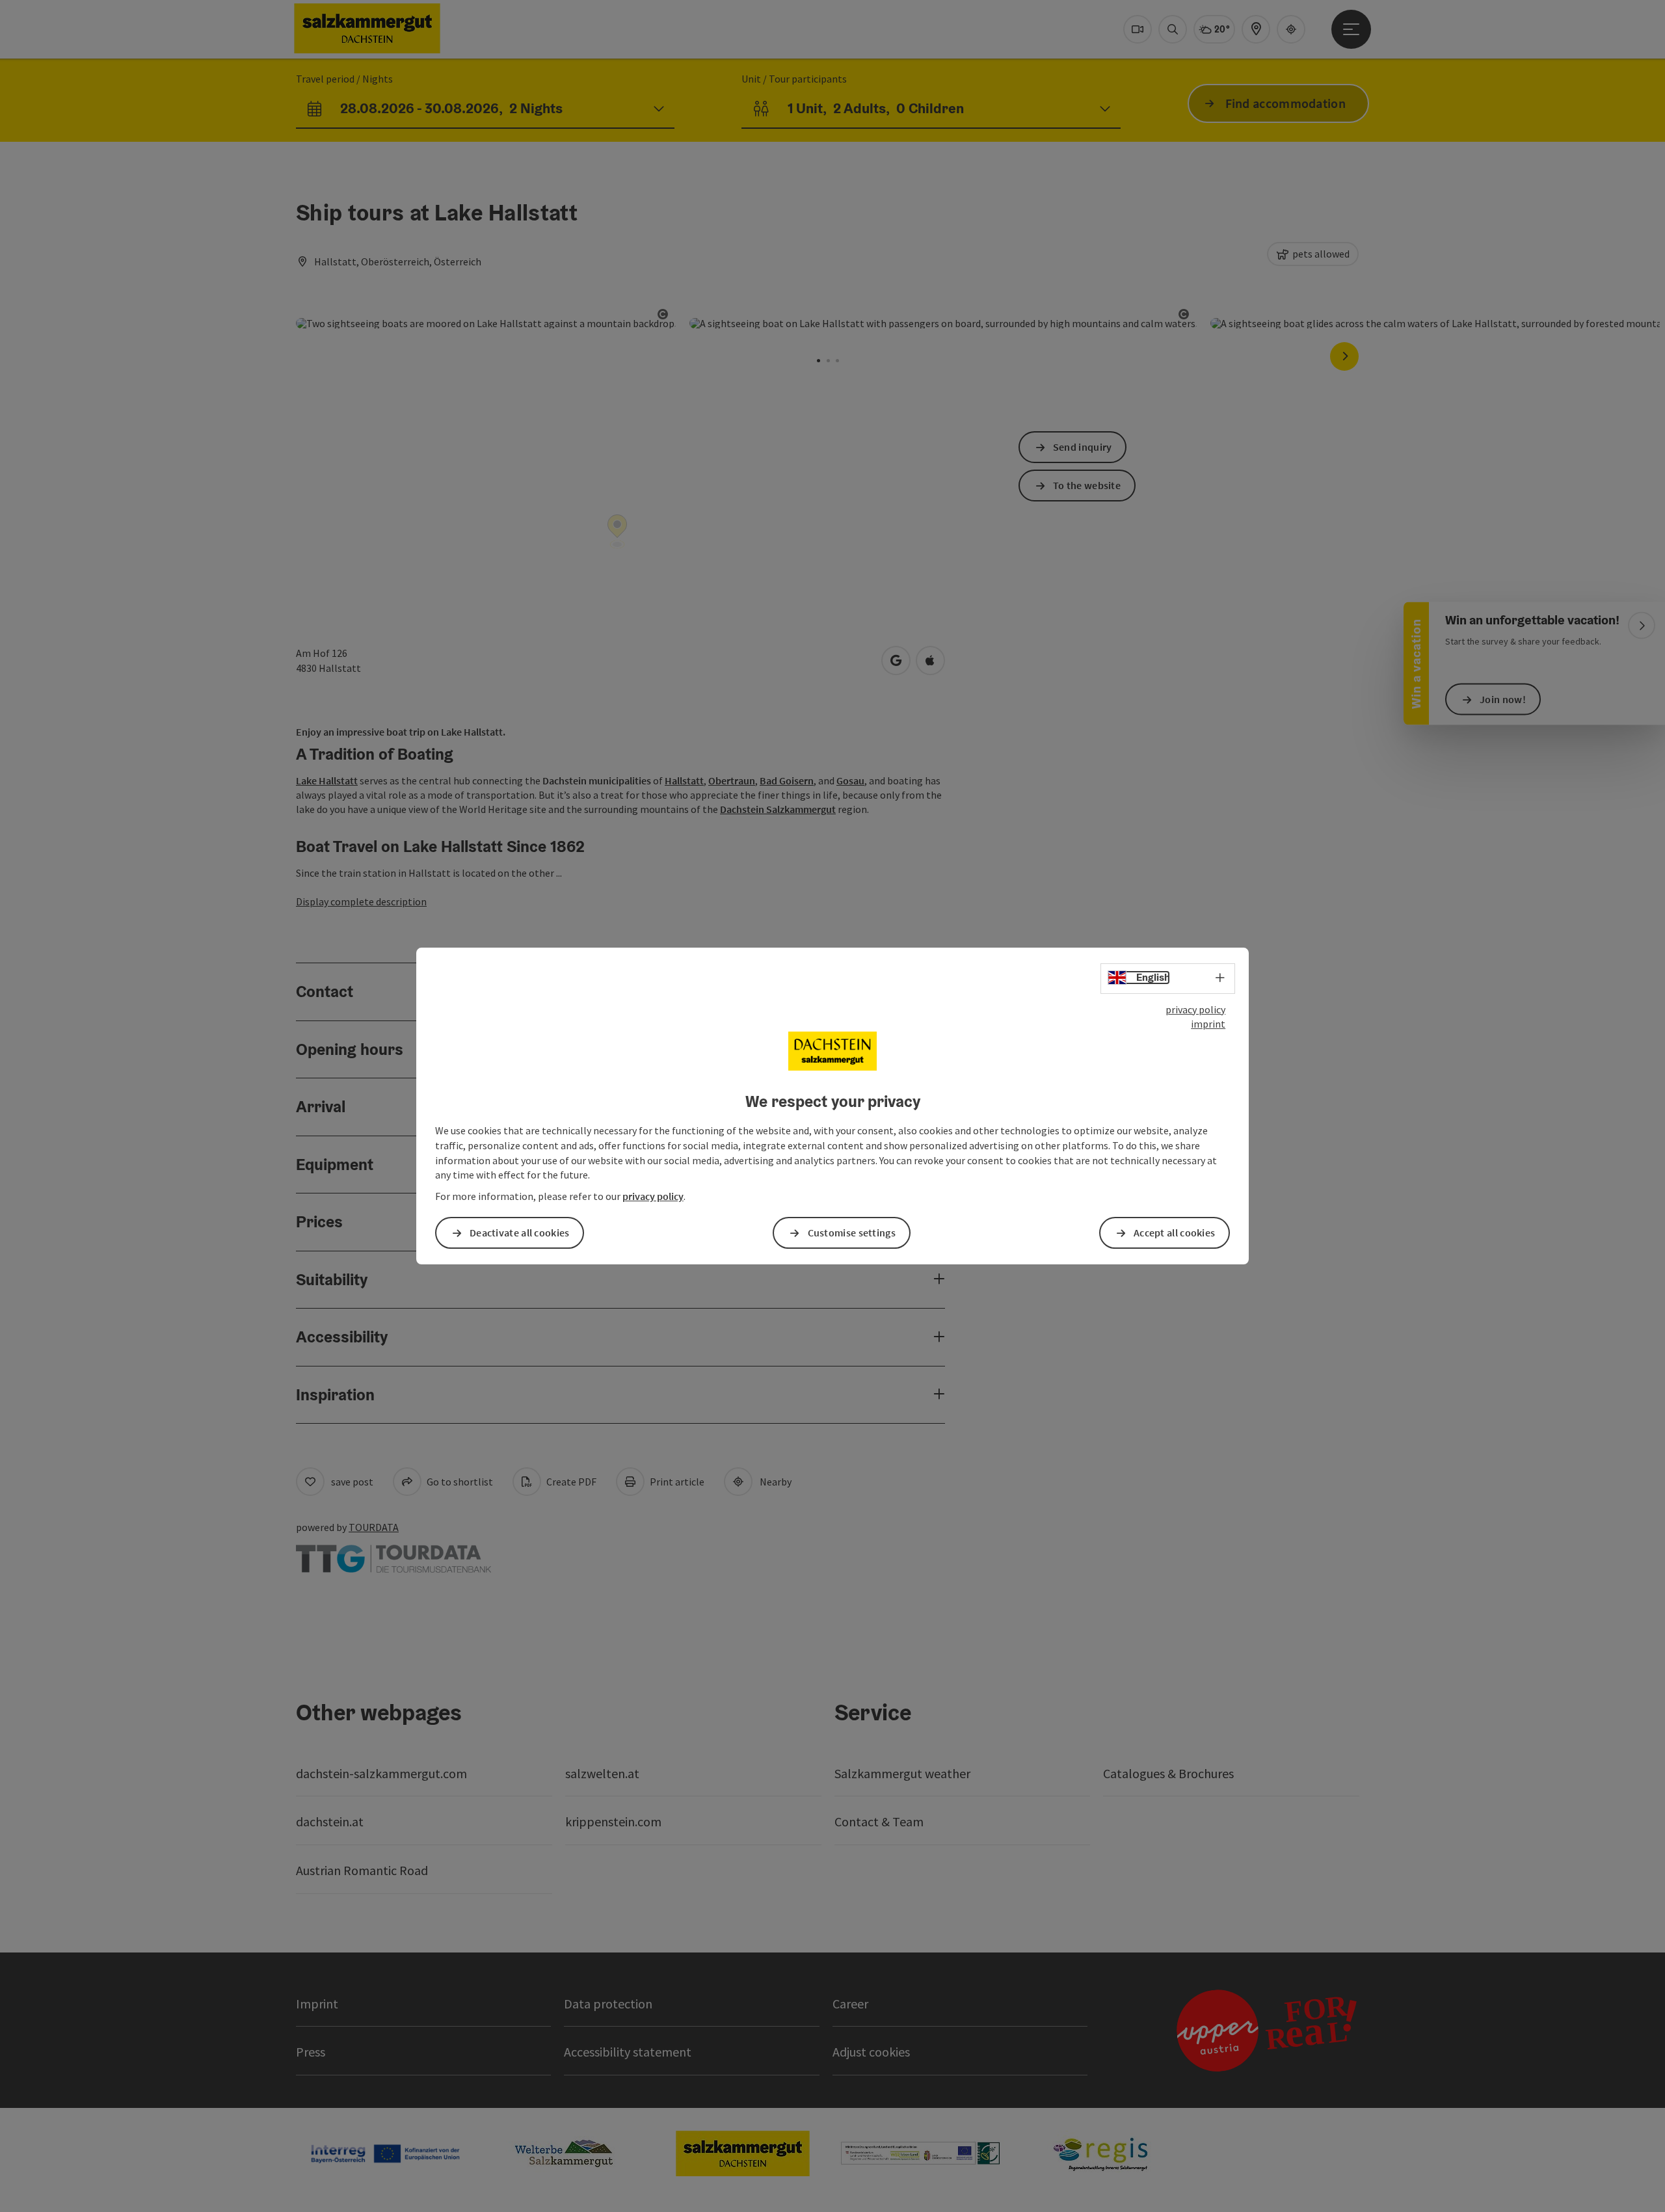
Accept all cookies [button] (1174, 1233)
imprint (1208, 1024)
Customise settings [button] (852, 1233)
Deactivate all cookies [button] (520, 1233)
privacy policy (1195, 1009)
